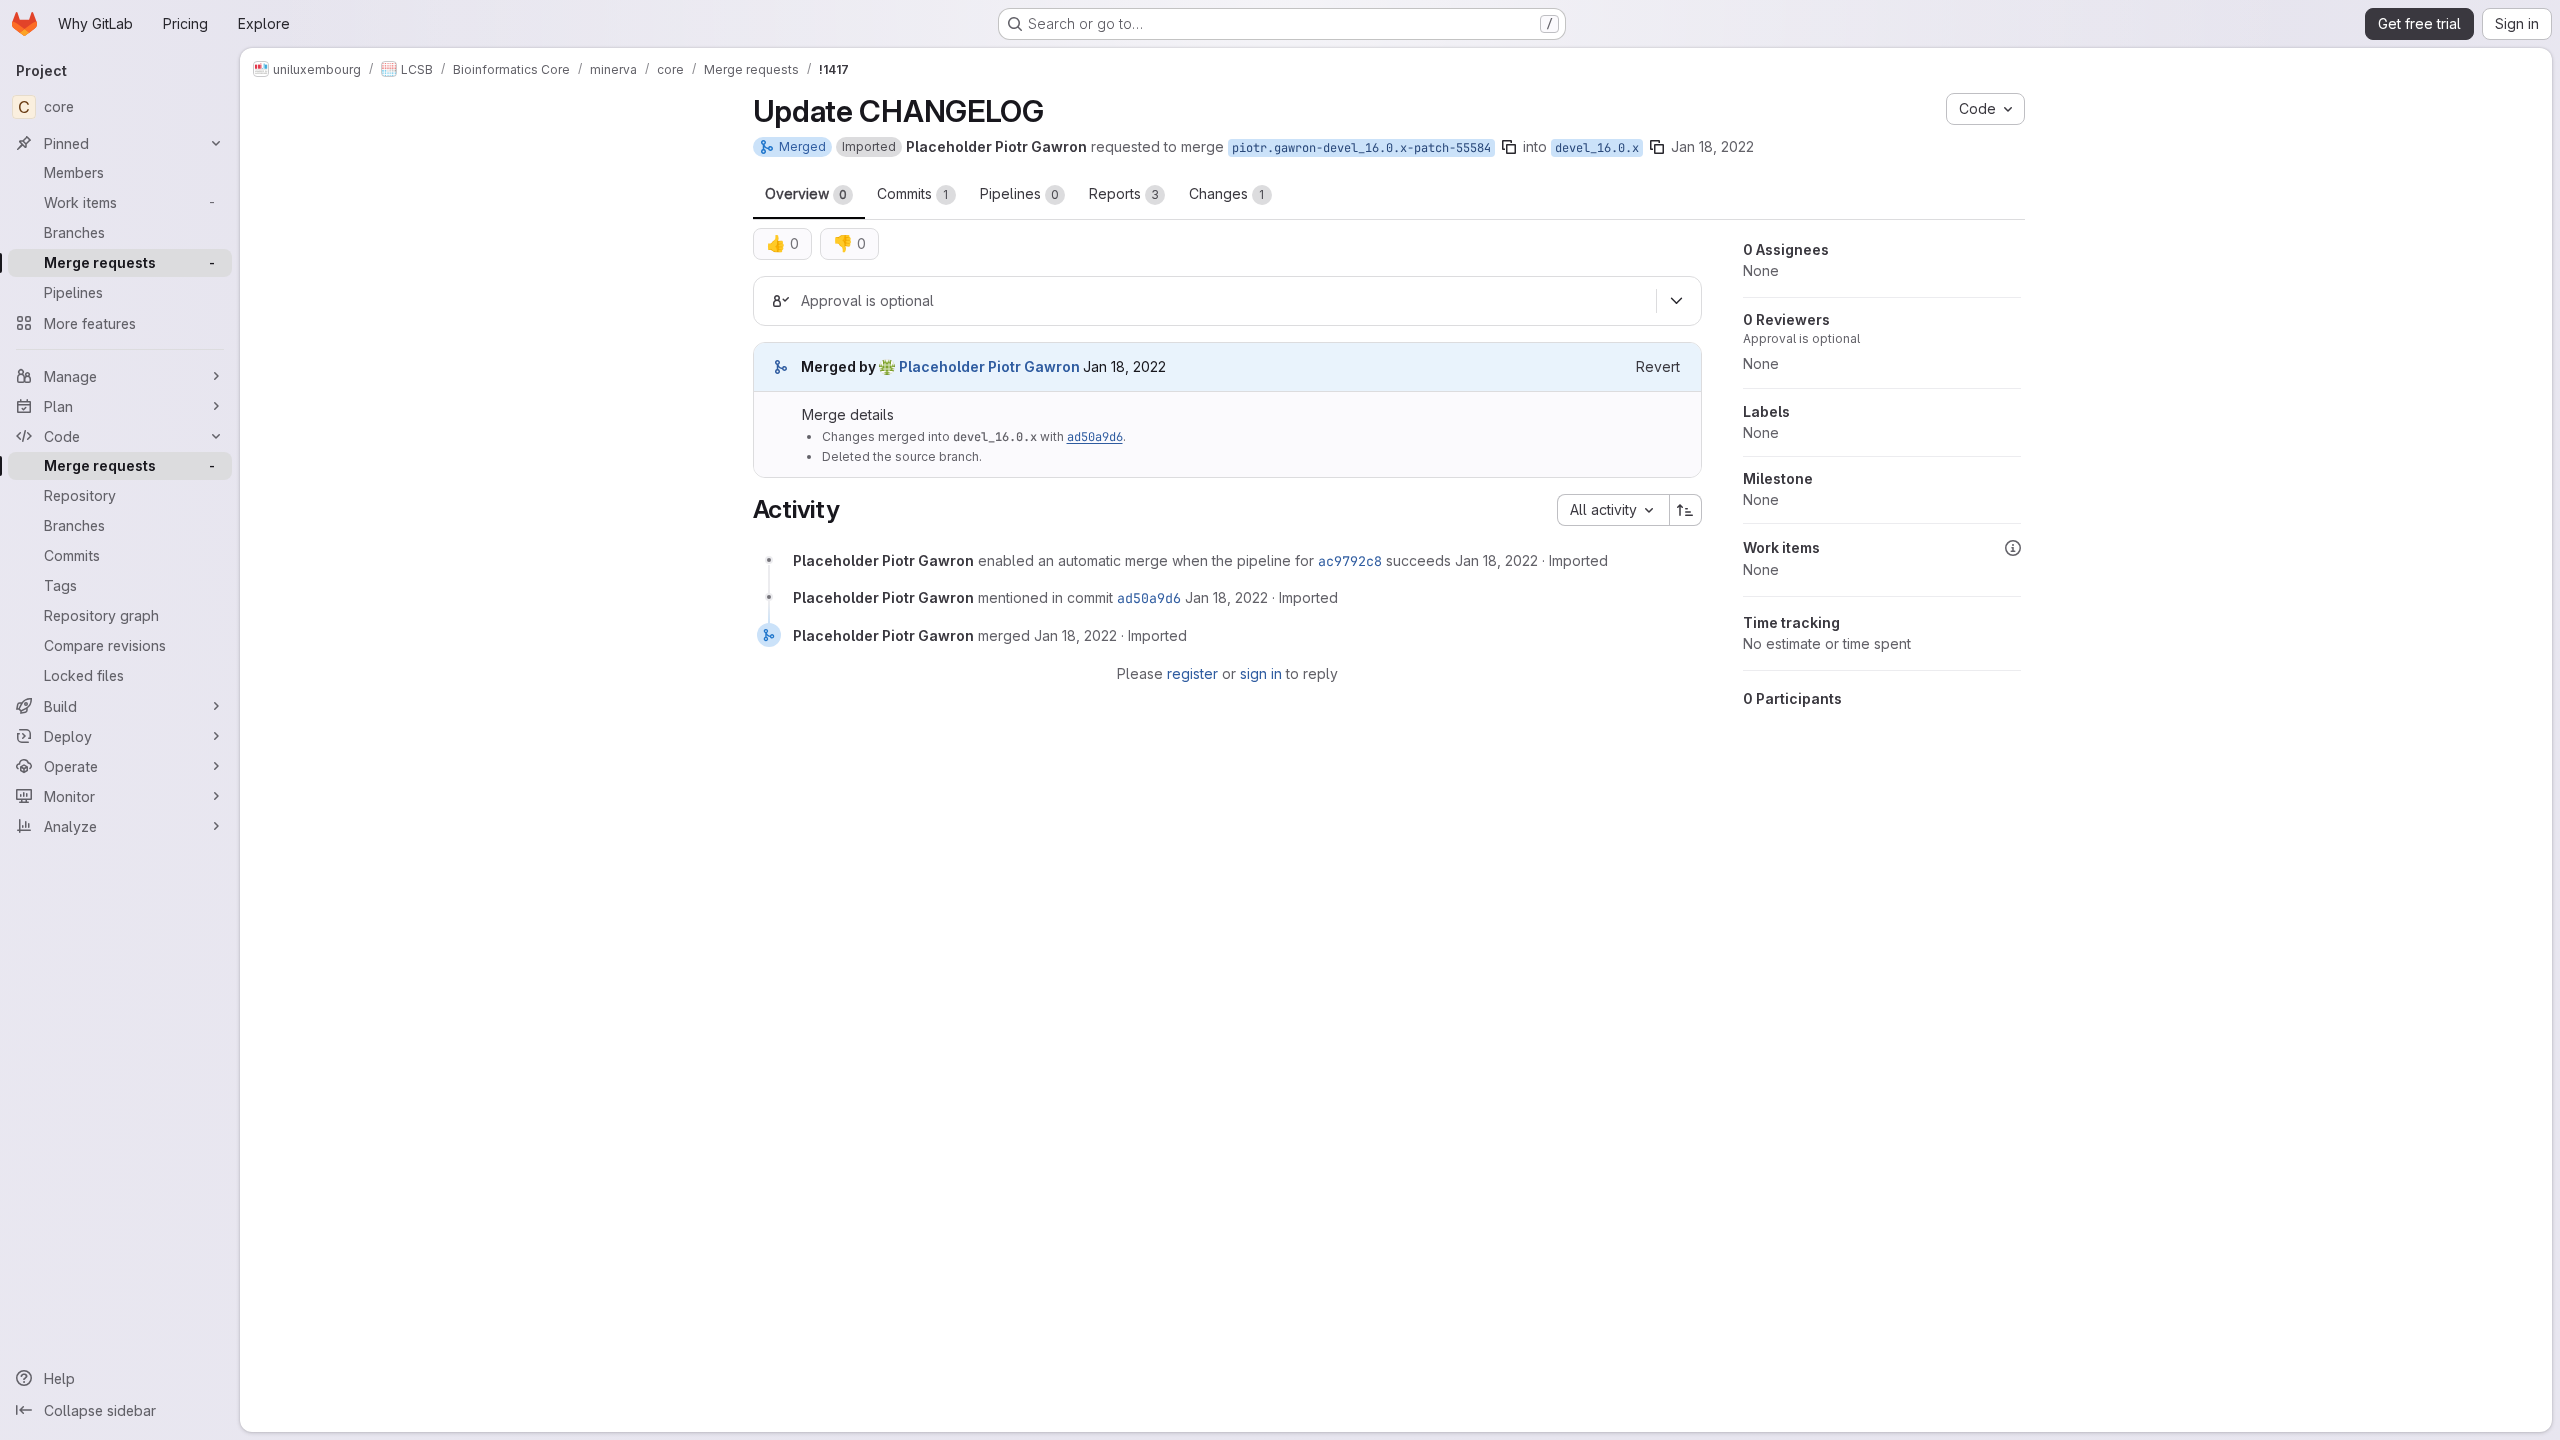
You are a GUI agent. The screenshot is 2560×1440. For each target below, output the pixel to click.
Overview (806, 193)
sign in (1261, 673)
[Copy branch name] (1509, 147)
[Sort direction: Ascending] (1686, 510)
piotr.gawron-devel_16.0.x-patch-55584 (1361, 148)
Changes (1227, 193)
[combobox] (1613, 510)
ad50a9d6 (1095, 437)
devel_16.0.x (1597, 148)
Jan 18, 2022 (1712, 146)
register (1192, 673)
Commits (913, 193)
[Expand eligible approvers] (1677, 301)
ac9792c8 (1350, 561)
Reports (1124, 193)
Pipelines (1019, 193)
